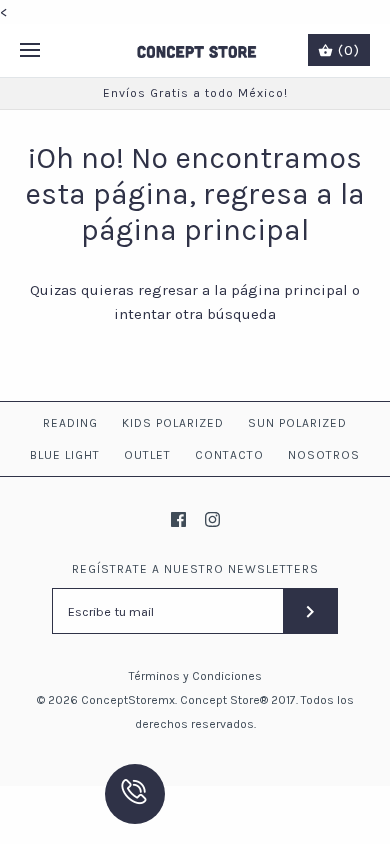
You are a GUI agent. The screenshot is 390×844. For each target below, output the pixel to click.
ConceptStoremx (128, 700)
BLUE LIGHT (65, 455)
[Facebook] (178, 519)
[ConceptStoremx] (195, 50)
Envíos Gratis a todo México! (195, 93)
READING (70, 423)
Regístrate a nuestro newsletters (195, 569)
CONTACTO (229, 455)
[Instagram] (212, 519)
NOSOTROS (324, 455)
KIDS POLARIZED (173, 423)
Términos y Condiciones (195, 676)
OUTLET (147, 455)
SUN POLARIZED (297, 423)
